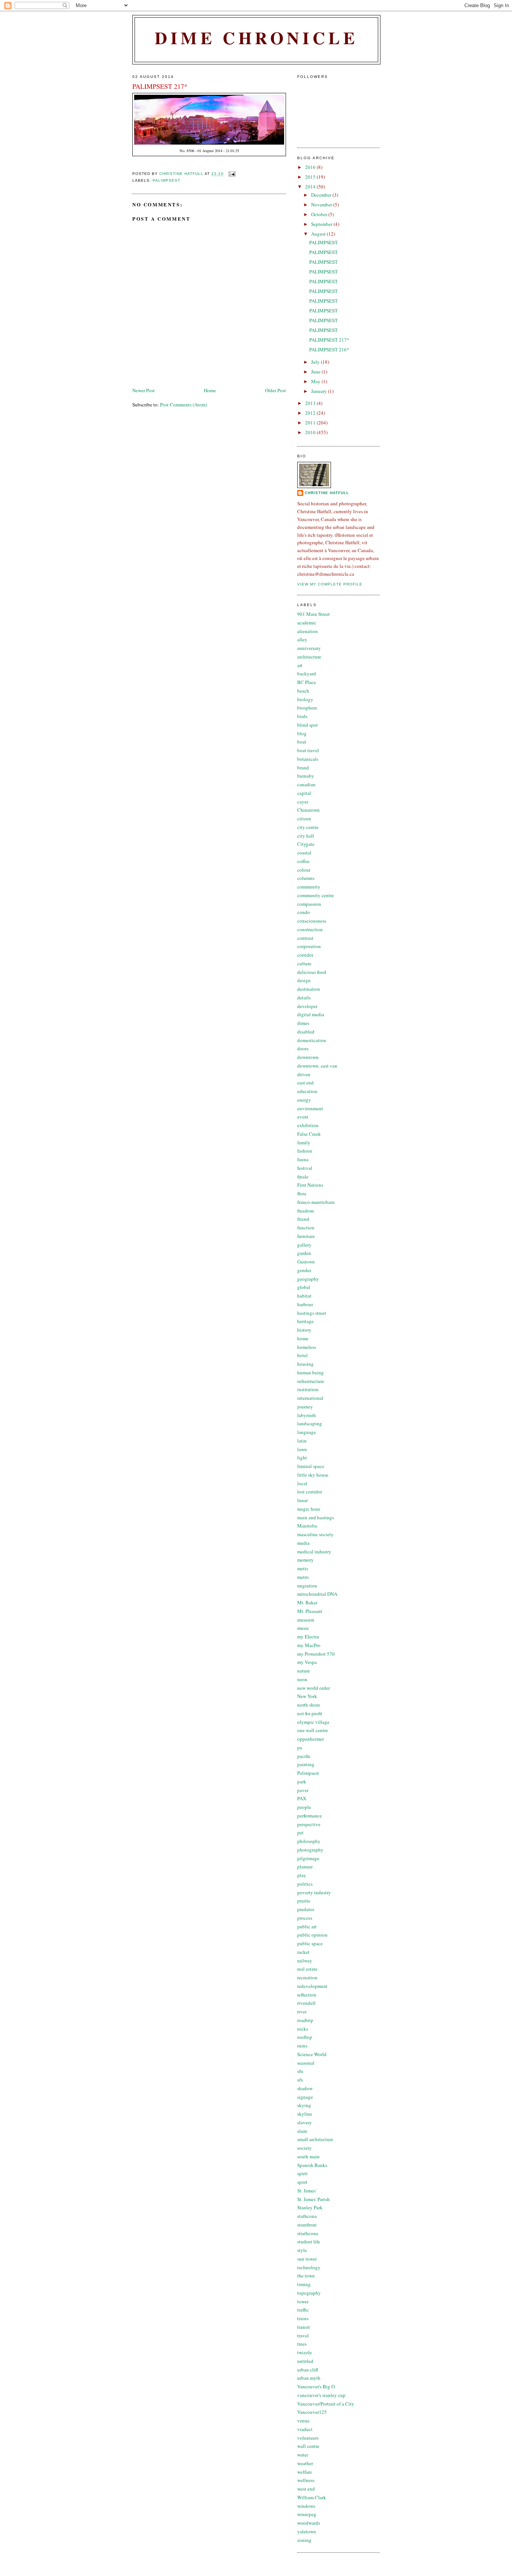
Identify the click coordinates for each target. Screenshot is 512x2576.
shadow (305, 2088)
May (316, 381)
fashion (305, 1151)
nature (304, 1671)
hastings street (312, 1313)
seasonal (306, 2063)
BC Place (307, 682)
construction (310, 929)
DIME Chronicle (256, 38)
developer (307, 1006)
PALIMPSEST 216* (329, 349)
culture (304, 963)
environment (310, 1108)
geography (308, 1279)
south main (308, 2156)
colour (304, 870)
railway (305, 1961)
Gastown (306, 1262)
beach (303, 691)
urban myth (309, 2378)
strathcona (308, 2233)
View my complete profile (330, 584)
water (303, 2455)
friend (303, 1219)
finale (303, 1177)
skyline (305, 2114)
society (305, 2148)
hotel (302, 1355)
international (310, 1398)
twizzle (305, 2352)
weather (305, 2463)
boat (302, 742)
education (307, 1091)
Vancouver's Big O (316, 2386)
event (303, 1117)
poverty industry (314, 1892)
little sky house (313, 1475)
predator (306, 1909)
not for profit (310, 1713)
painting (306, 1764)
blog (302, 733)
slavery (305, 2122)
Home (210, 390)
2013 (311, 403)
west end (306, 2489)
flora (302, 1193)
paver (303, 1790)
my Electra (308, 1637)
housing (305, 1364)
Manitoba (307, 1526)
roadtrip (305, 2020)
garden (304, 1253)
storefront (307, 2225)
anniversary (309, 648)
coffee (303, 861)
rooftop (305, 2037)
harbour (305, 1304)
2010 (311, 432)
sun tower (307, 2259)
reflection (307, 1995)
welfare (305, 2472)
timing (304, 2284)
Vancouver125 (312, 2412)
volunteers (308, 2438)
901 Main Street (314, 614)
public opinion (312, 1935)
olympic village (313, 1722)
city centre (308, 827)
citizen (304, 818)
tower (303, 2301)
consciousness (312, 921)
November (322, 205)
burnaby (306, 776)
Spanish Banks (312, 2165)
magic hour (309, 1509)
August (319, 234)
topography (309, 2293)
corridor (305, 955)
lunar (302, 1500)
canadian (306, 784)
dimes (303, 1023)
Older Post (275, 390)
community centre (316, 895)
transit (304, 2327)
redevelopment (312, 1986)
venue (303, 2421)
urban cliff (308, 2370)
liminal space (311, 1466)
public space (310, 1943)
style (302, 2250)
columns (306, 878)
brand (303, 768)
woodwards (309, 2523)
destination (309, 989)
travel (303, 2336)
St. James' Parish (314, 2199)
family (304, 1142)
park (302, 1782)
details (304, 998)
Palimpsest (166, 180)
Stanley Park (310, 2207)
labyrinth (307, 1415)
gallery (304, 1245)
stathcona (307, 2216)
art (300, 665)
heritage (305, 1321)
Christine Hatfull (327, 493)
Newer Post (144, 390)
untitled (305, 2361)
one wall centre (313, 1730)
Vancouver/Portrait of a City (326, 2404)
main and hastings (316, 1517)
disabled (306, 1032)
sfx (300, 2080)
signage (305, 2097)
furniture (306, 1236)
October (320, 214)
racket (303, 1952)
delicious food (312, 972)
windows (306, 2506)
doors (303, 1048)
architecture (309, 657)
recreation (307, 1977)
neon (302, 1679)
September (322, 224)
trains (303, 2318)
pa (300, 1747)
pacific (304, 1756)
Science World (312, 2054)
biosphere (307, 708)
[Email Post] (232, 174)
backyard (307, 673)
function (306, 1228)
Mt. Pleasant (310, 1611)
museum (306, 1620)
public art (307, 1926)
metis (303, 1568)
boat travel (308, 750)
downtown (308, 1057)
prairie (304, 1901)
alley (302, 639)
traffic (303, 2310)
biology (305, 699)
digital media (311, 1014)
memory (305, 1560)
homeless (307, 1347)
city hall (306, 836)
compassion (309, 904)
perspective (309, 1824)
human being (311, 1372)
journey (305, 1407)
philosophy (309, 1841)
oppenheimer (311, 1739)
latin (302, 1441)
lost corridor (310, 1492)
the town (306, 2276)
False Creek (309, 1134)
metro (303, 1577)
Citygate (306, 844)
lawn (302, 1449)
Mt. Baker (307, 1602)
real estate (307, 1969)
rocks (303, 2029)
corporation (309, 946)
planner (305, 1867)
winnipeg (307, 2514)
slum (302, 2131)
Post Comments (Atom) (183, 405)
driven (304, 1074)
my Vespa (307, 1662)
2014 (311, 187)
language (307, 1432)
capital (304, 793)
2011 (311, 423)
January (320, 391)
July (316, 362)
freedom (305, 1211)
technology (309, 2267)
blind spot (308, 725)
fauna (303, 1159)
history (304, 1330)
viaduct (305, 2429)
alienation (308, 631)
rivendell (306, 2003)
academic (307, 623)
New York (307, 1696)
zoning (304, 2540)
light (302, 1457)
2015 (311, 177)
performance (310, 1816)
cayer (303, 802)
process (305, 1918)
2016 (311, 167)
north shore (309, 1705)
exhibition (308, 1125)
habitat (304, 1296)
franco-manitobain (316, 1202)
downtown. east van (317, 1066)
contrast (305, 938)
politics (305, 1884)
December (322, 195)
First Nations (310, 1185)
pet (300, 1832)
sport (302, 2182)
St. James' (307, 2191)
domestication (312, 1040)
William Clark (312, 2497)
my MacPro (309, 1645)
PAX (302, 1798)
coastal (304, 853)
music (303, 1628)
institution (308, 1389)
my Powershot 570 (316, 1654)
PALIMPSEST (323, 242)
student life (309, 2241)
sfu (300, 2071)
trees (302, 2344)
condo (304, 912)
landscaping (310, 1423)
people (304, 1807)
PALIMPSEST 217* (329, 340)
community (309, 887)
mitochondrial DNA (317, 1594)
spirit (302, 2173)
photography (310, 1850)
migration (307, 1586)
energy (304, 1100)
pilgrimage (308, 1858)
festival (305, 1168)
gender (304, 1270)
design (304, 980)
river (302, 2012)
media (303, 1543)
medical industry (314, 1552)
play (302, 1875)
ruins (302, 2046)
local (302, 1483)
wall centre (308, 2446)
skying (304, 2105)
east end (305, 1083)
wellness (306, 2480)
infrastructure (311, 1381)
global (304, 1287)
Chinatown (308, 810)
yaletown (307, 2531)
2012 (311, 413)
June (316, 372)
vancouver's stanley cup (321, 2395)
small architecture (315, 2139)
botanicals (308, 759)
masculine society (315, 1534)
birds (302, 716)
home (303, 1338)
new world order (314, 1688)
